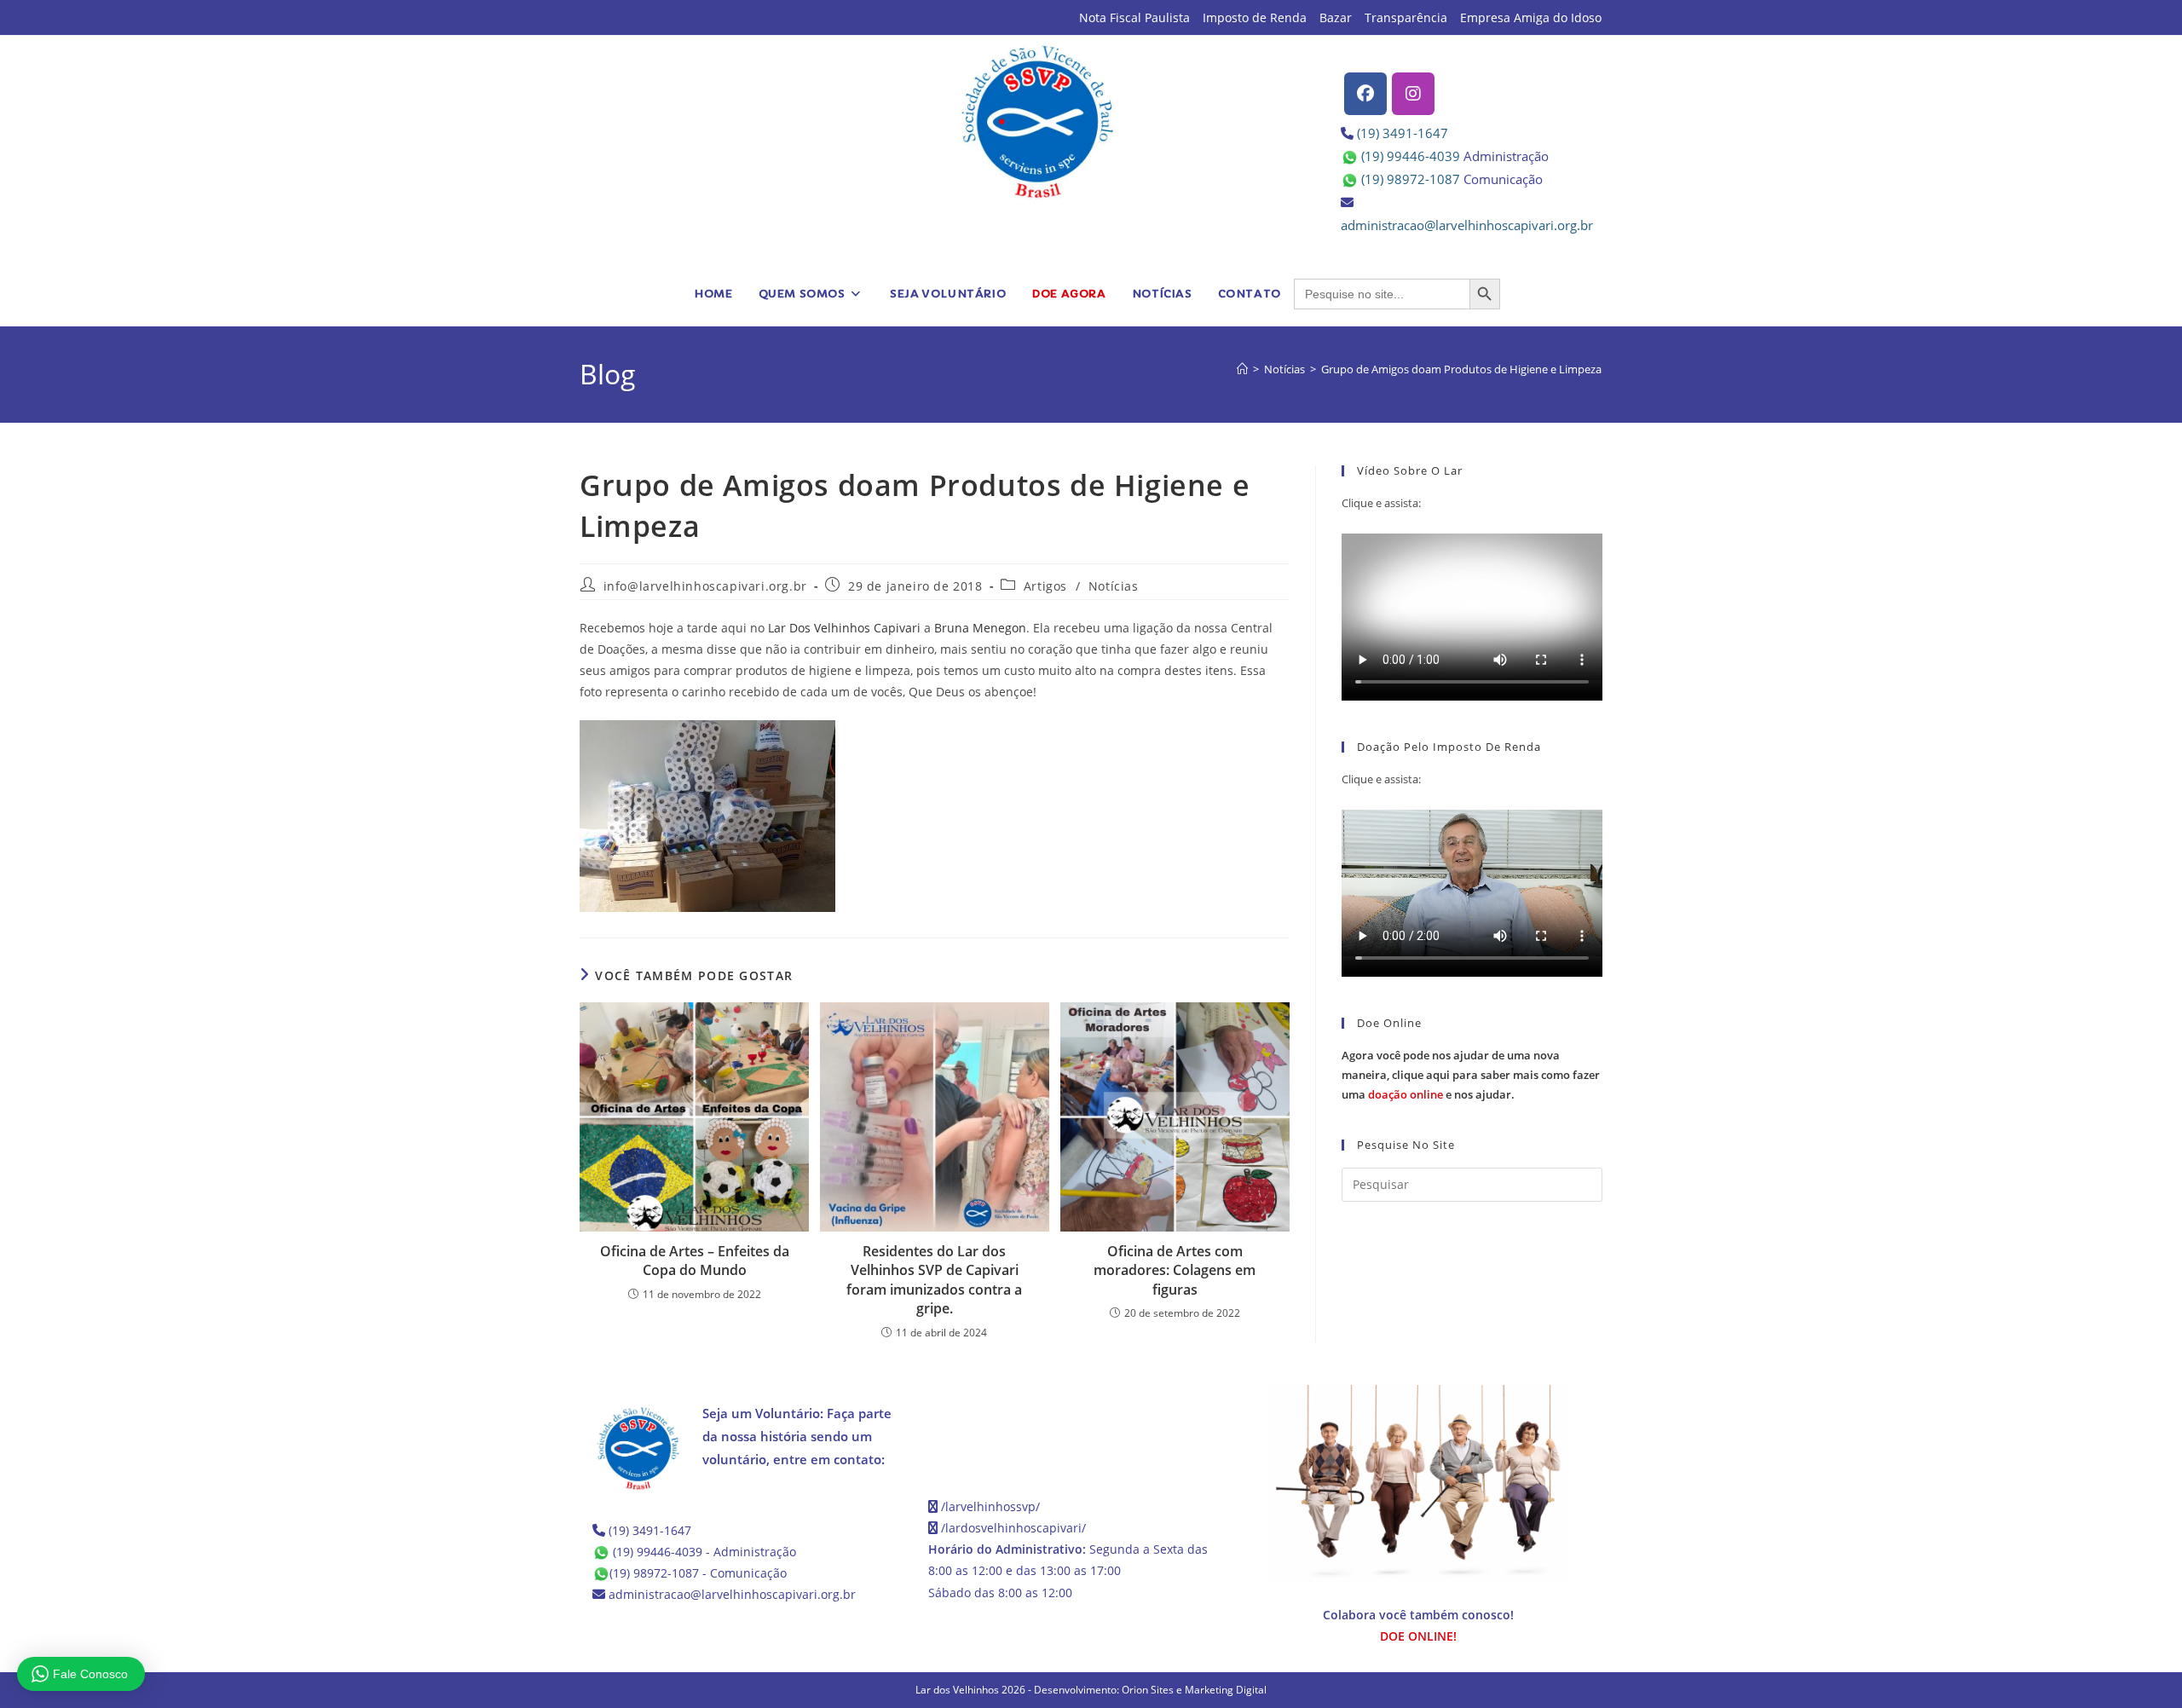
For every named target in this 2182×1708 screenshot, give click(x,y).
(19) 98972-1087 (1411, 179)
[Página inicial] (1242, 369)
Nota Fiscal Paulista (1134, 17)
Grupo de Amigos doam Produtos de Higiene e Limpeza (1461, 369)
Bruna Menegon (980, 628)
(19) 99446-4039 (1411, 156)
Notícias (1114, 586)
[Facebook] (1365, 94)
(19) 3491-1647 (1403, 133)
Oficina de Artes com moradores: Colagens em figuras (1175, 1270)
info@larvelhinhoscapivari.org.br (705, 586)
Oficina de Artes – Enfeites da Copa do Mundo (695, 1261)
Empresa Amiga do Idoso (1531, 17)
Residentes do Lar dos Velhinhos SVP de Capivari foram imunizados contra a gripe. (934, 1280)
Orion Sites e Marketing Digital (1194, 1690)
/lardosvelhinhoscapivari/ (1013, 1528)
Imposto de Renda (1255, 17)
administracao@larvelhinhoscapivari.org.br (1467, 225)
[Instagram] (1413, 94)
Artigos (1045, 586)
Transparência (1406, 17)
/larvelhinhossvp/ (990, 1506)
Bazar (1336, 17)
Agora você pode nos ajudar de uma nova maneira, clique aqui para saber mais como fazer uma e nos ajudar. (1471, 1075)
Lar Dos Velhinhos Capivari (844, 628)
